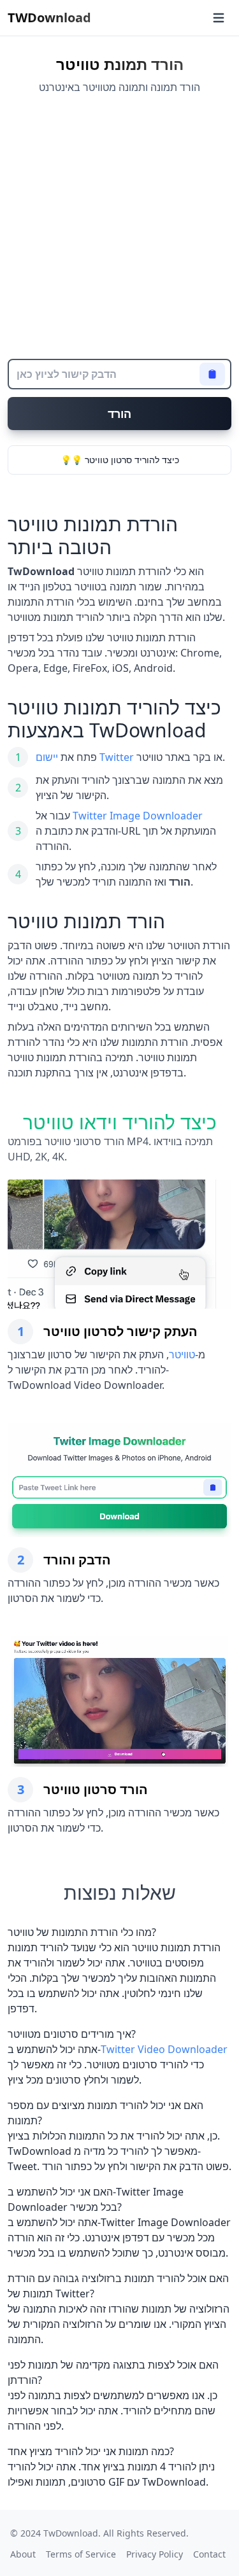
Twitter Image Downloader (138, 816)
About (23, 2554)
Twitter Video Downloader (164, 2049)
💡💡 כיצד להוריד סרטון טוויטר (120, 460)
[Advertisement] (119, 227)
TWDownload (49, 17)
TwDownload (71, 2533)
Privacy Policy (155, 2554)
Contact (209, 2554)
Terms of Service (81, 2554)
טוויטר (182, 1354)
